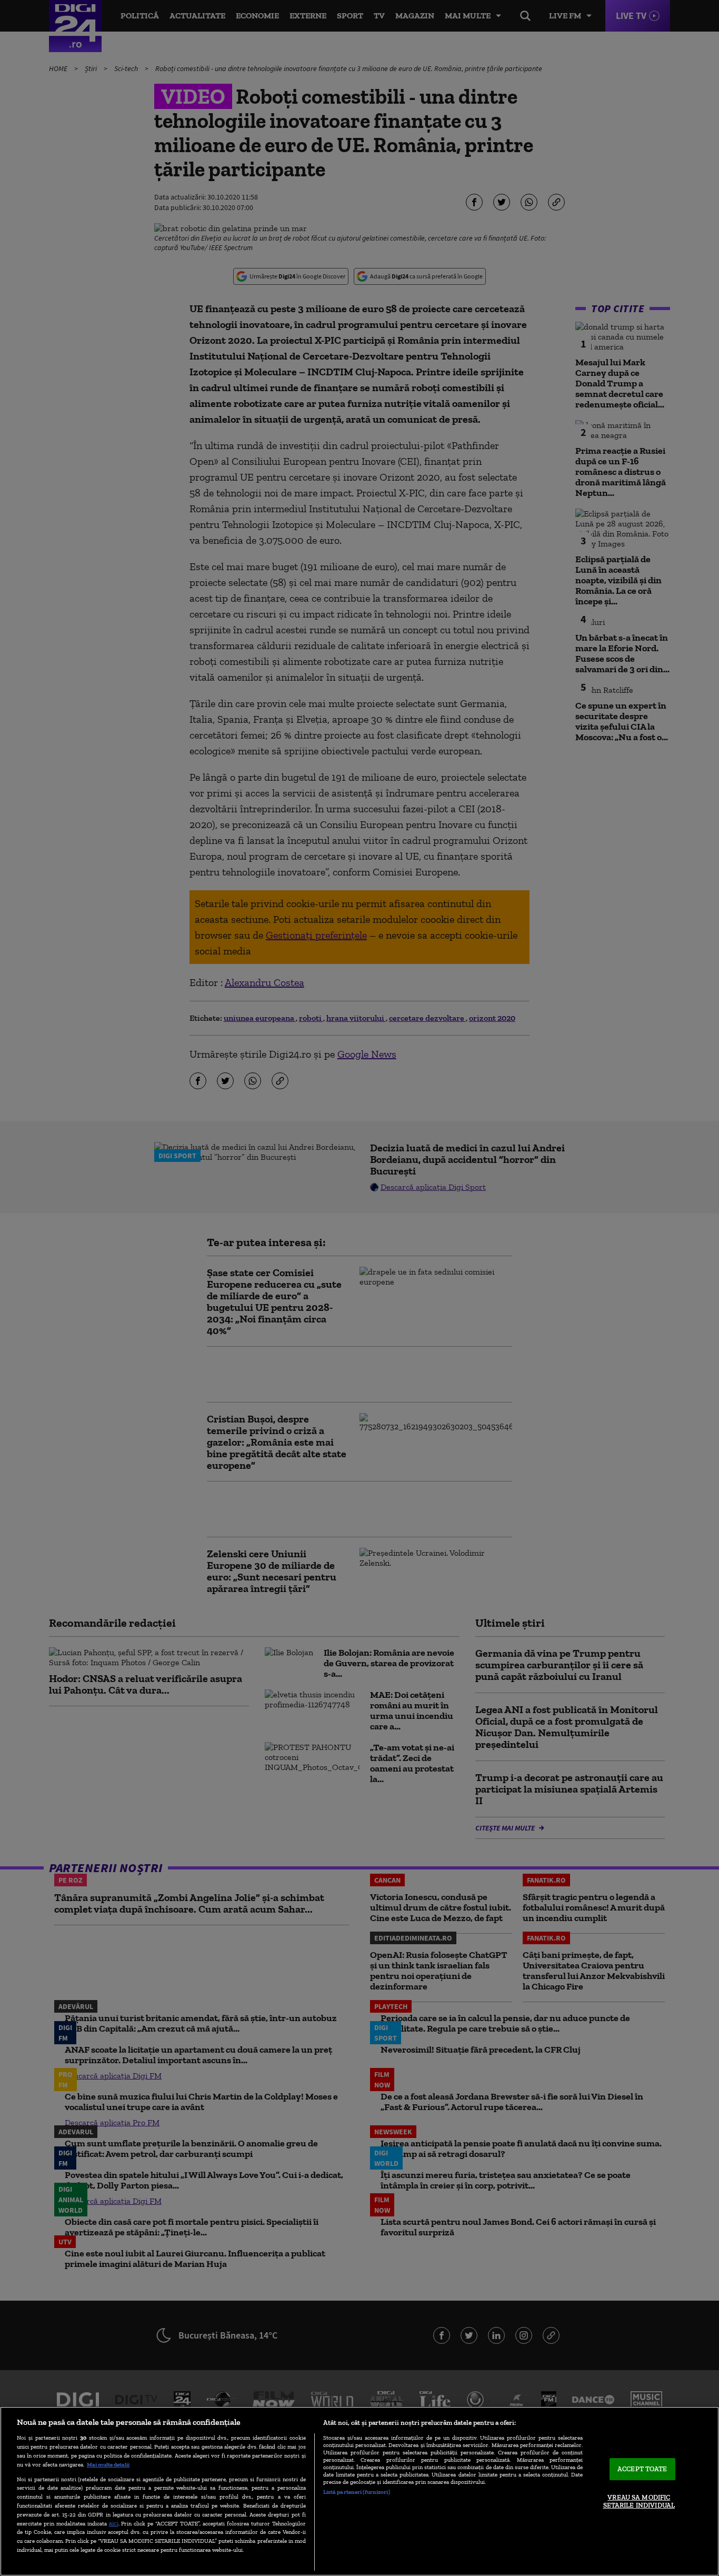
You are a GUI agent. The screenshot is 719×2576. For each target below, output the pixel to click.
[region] (359, 2491)
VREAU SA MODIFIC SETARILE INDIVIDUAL (639, 2502)
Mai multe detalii (108, 2464)
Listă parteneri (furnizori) (357, 2492)
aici (114, 2523)
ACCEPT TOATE (642, 2469)
